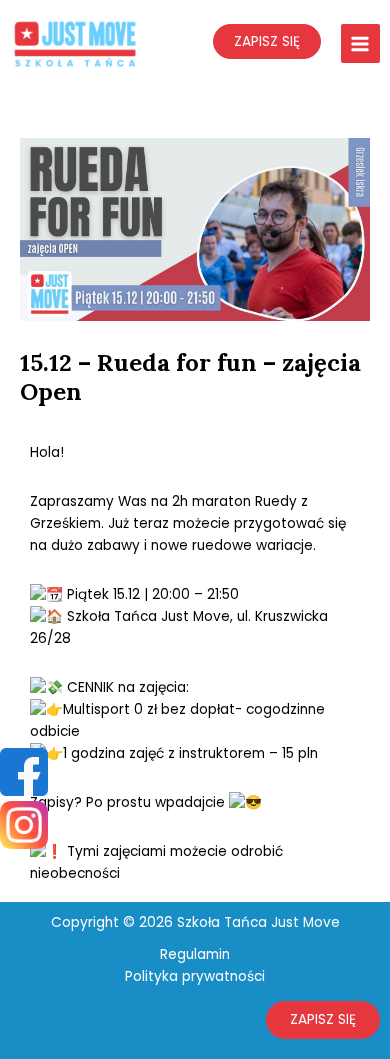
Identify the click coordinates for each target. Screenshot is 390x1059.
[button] (323, 1020)
